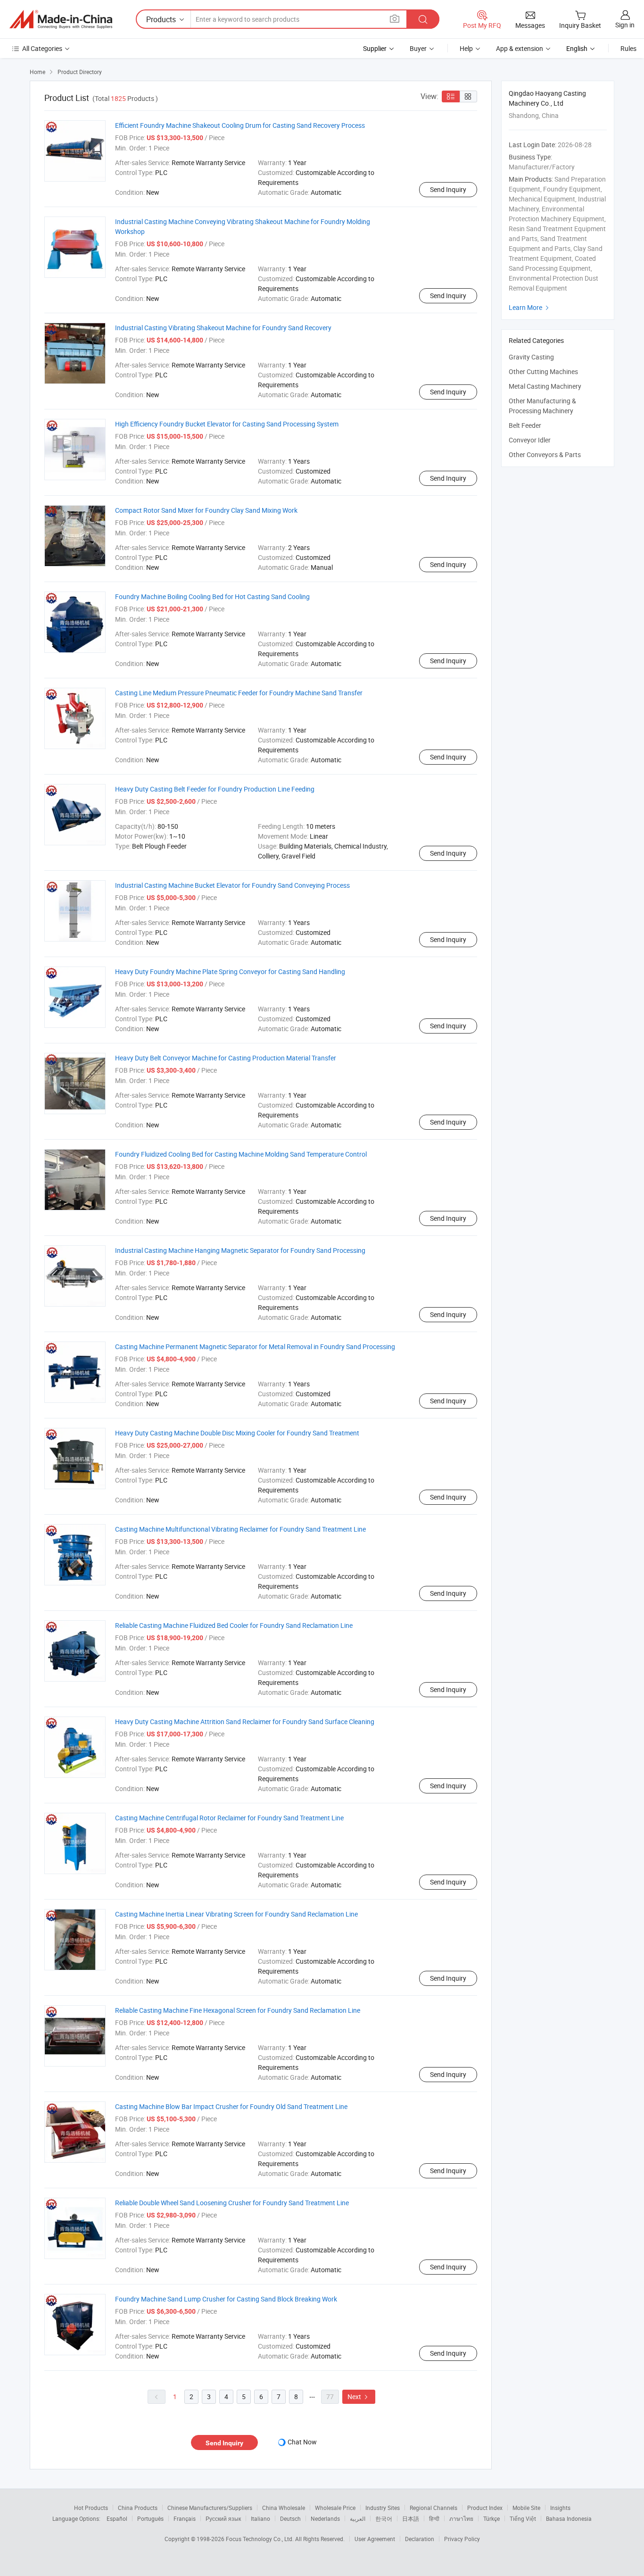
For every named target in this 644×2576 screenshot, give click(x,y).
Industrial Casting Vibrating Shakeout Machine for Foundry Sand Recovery (223, 328)
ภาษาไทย (461, 2518)
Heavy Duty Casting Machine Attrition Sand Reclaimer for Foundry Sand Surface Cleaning (245, 1722)
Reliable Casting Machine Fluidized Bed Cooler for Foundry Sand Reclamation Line (234, 1625)
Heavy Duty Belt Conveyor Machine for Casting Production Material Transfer (226, 1058)
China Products (138, 2508)
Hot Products (91, 2508)
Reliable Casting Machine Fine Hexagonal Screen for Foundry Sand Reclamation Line (238, 2010)
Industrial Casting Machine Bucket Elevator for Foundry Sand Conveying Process (232, 885)
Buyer (418, 48)
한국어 (384, 2518)
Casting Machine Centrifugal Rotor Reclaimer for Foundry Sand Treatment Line (229, 1818)
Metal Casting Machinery (545, 386)
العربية (358, 2518)
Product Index (485, 2508)
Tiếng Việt (523, 2518)
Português (150, 2518)
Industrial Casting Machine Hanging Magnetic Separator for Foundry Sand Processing (240, 1250)
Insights (560, 2508)
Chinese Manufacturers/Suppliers (210, 2508)
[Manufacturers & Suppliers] (61, 19)
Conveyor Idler (530, 440)
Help (466, 48)
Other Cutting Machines (543, 371)
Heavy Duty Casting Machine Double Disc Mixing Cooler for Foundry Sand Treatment (237, 1433)
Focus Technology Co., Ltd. (260, 2539)
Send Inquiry (448, 189)
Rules (628, 48)
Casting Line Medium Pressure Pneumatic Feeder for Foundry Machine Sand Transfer (239, 693)
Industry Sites (383, 2508)
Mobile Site (526, 2508)
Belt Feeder (525, 425)
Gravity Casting (531, 357)
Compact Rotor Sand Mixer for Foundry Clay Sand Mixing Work (206, 510)
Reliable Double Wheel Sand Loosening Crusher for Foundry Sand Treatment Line (232, 2203)
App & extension (520, 48)
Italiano (260, 2518)
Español (117, 2518)
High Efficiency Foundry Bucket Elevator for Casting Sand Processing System (227, 424)
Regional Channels (433, 2508)
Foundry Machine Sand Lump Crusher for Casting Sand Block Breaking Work (226, 2299)
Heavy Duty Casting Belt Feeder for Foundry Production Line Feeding (215, 789)
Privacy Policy (462, 2539)
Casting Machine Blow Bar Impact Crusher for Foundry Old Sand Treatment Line (231, 2106)
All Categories (42, 48)
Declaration (420, 2539)
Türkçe (491, 2518)
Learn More (530, 307)
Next (359, 2397)
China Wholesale (284, 2508)
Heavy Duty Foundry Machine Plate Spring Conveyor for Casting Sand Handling (230, 971)
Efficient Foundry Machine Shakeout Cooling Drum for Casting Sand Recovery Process (240, 125)
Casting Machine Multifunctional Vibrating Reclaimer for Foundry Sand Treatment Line (240, 1529)
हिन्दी (434, 2518)
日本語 (411, 2518)
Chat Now (302, 2442)
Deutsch (290, 2518)
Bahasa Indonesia (569, 2518)
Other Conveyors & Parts (545, 454)
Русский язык (223, 2518)
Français (185, 2518)
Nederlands (325, 2518)
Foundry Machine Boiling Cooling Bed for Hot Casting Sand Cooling (212, 596)
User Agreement (375, 2539)
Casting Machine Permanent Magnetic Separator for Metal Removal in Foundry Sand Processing (255, 1346)
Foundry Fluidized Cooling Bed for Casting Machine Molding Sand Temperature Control (241, 1154)
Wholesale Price (335, 2508)
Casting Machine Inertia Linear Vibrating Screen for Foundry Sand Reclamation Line (236, 1914)
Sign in (625, 25)
